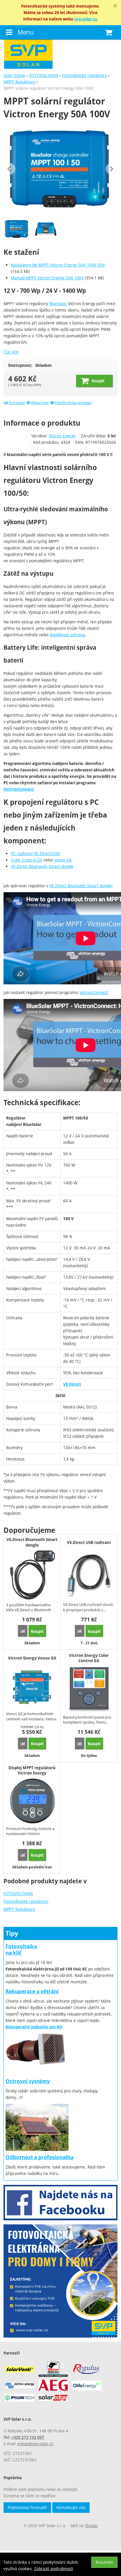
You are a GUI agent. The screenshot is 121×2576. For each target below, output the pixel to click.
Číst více (11, 352)
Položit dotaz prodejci (73, 403)
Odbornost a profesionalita (40, 2157)
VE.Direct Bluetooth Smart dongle (42, 866)
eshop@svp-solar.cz (35, 2444)
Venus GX (63, 860)
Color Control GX (27, 860)
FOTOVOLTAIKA (18, 1893)
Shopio (91, 2526)
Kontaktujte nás (71, 2507)
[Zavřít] (115, 6)
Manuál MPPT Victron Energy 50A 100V (47, 278)
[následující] (112, 169)
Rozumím (104, 2562)
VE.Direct (72, 1384)
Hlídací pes (40, 403)
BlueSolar (58, 303)
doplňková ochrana (67, 635)
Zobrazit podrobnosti (53, 2569)
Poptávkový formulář (27, 2507)
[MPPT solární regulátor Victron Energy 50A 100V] (60, 169)
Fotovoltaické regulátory (26, 1901)
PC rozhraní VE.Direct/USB (35, 853)
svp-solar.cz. (86, 19)
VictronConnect (19, 789)
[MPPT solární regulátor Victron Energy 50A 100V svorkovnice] (46, 229)
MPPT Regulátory (19, 1909)
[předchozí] (9, 169)
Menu (26, 32)
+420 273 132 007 (28, 2437)
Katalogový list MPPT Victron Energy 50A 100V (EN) (58, 265)
